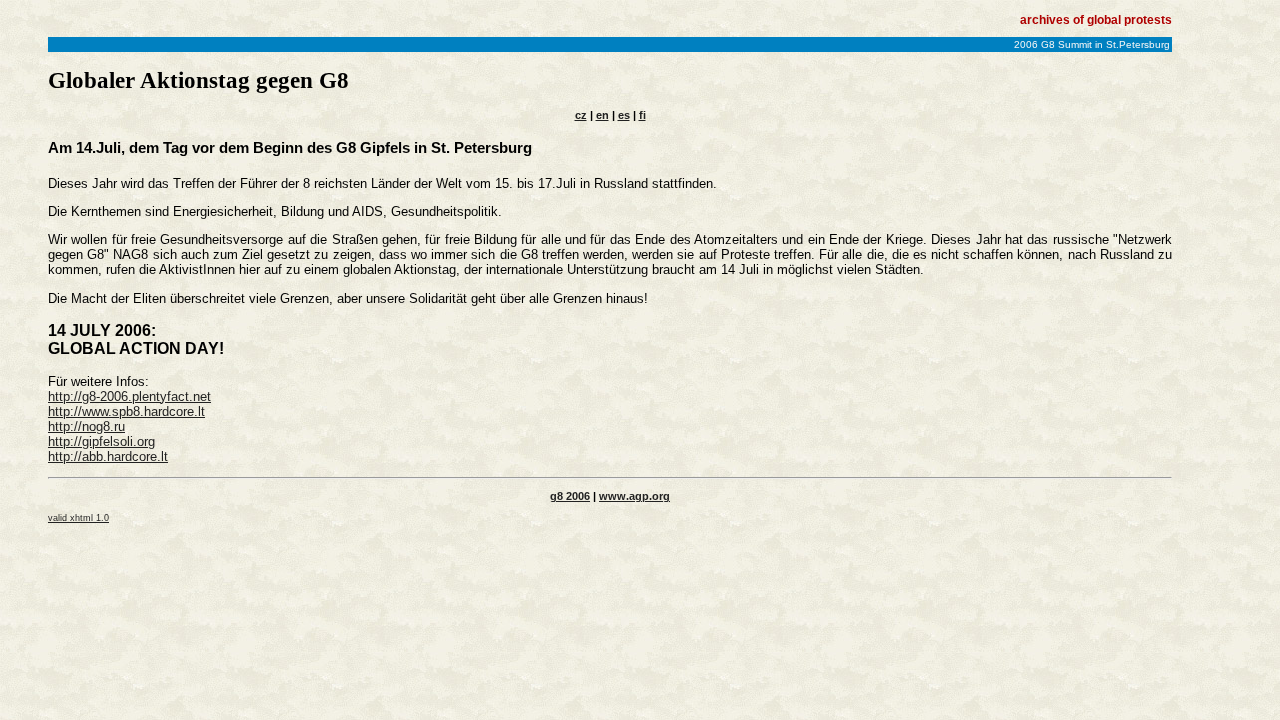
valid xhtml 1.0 (78, 518)
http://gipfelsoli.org (101, 441)
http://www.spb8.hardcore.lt (126, 411)
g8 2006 (570, 496)
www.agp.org (634, 496)
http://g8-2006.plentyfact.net (129, 396)
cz (581, 115)
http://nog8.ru (86, 426)
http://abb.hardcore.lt (108, 456)
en (602, 115)
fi (642, 115)
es (624, 115)
